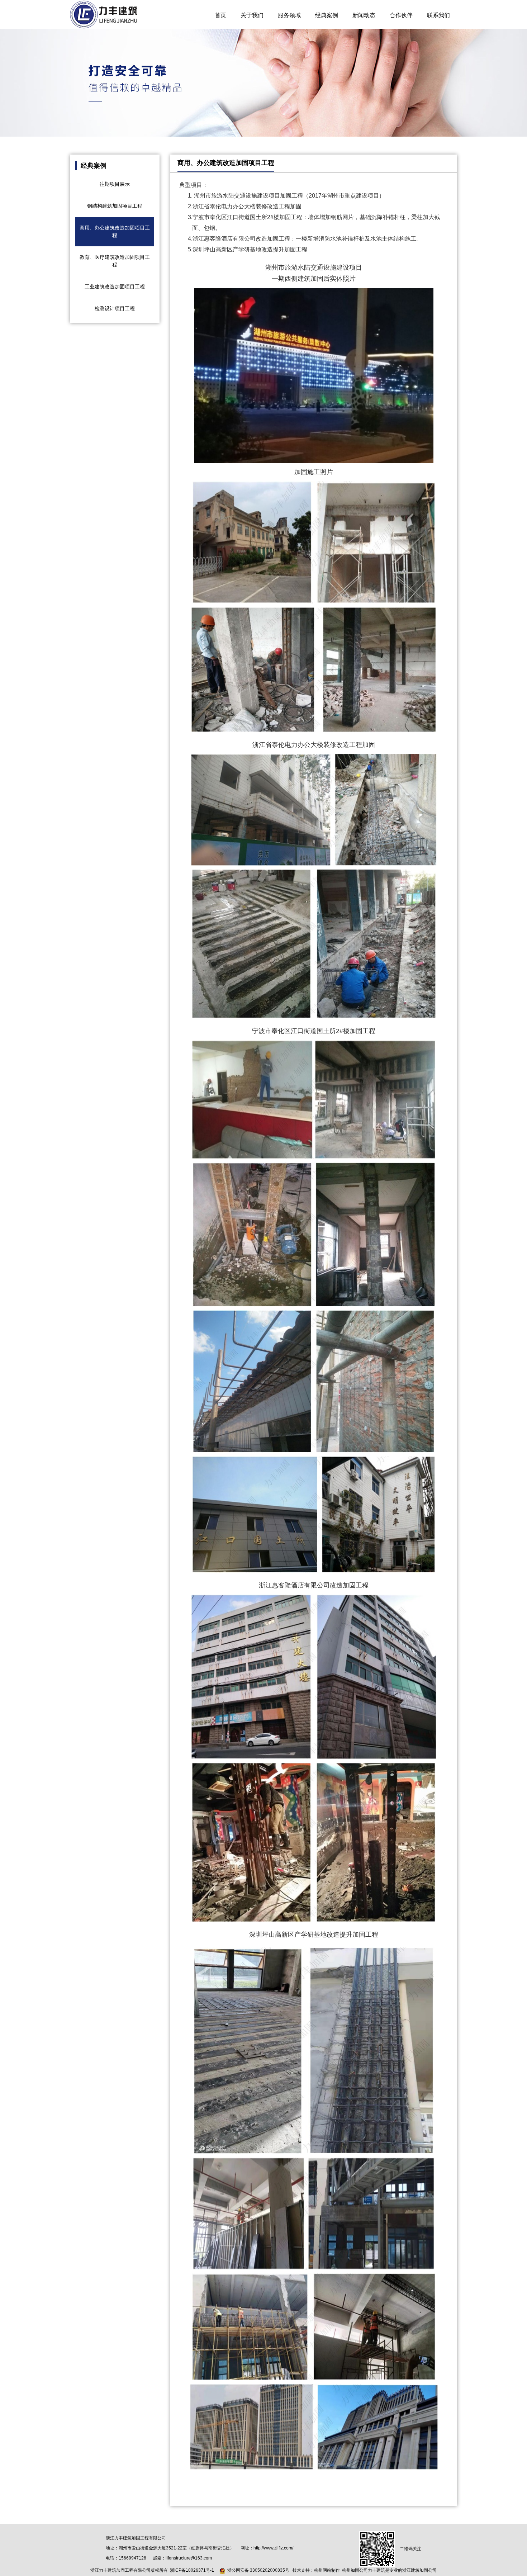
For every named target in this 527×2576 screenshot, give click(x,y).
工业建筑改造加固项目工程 (115, 287)
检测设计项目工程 (115, 308)
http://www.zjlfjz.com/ (273, 2548)
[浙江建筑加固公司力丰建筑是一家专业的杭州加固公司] (104, 14)
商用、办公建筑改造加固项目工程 (115, 231)
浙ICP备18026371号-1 (192, 2570)
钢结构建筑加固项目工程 (115, 206)
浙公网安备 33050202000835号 (258, 2570)
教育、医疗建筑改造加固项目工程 (115, 261)
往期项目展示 (115, 184)
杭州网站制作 (327, 2570)
